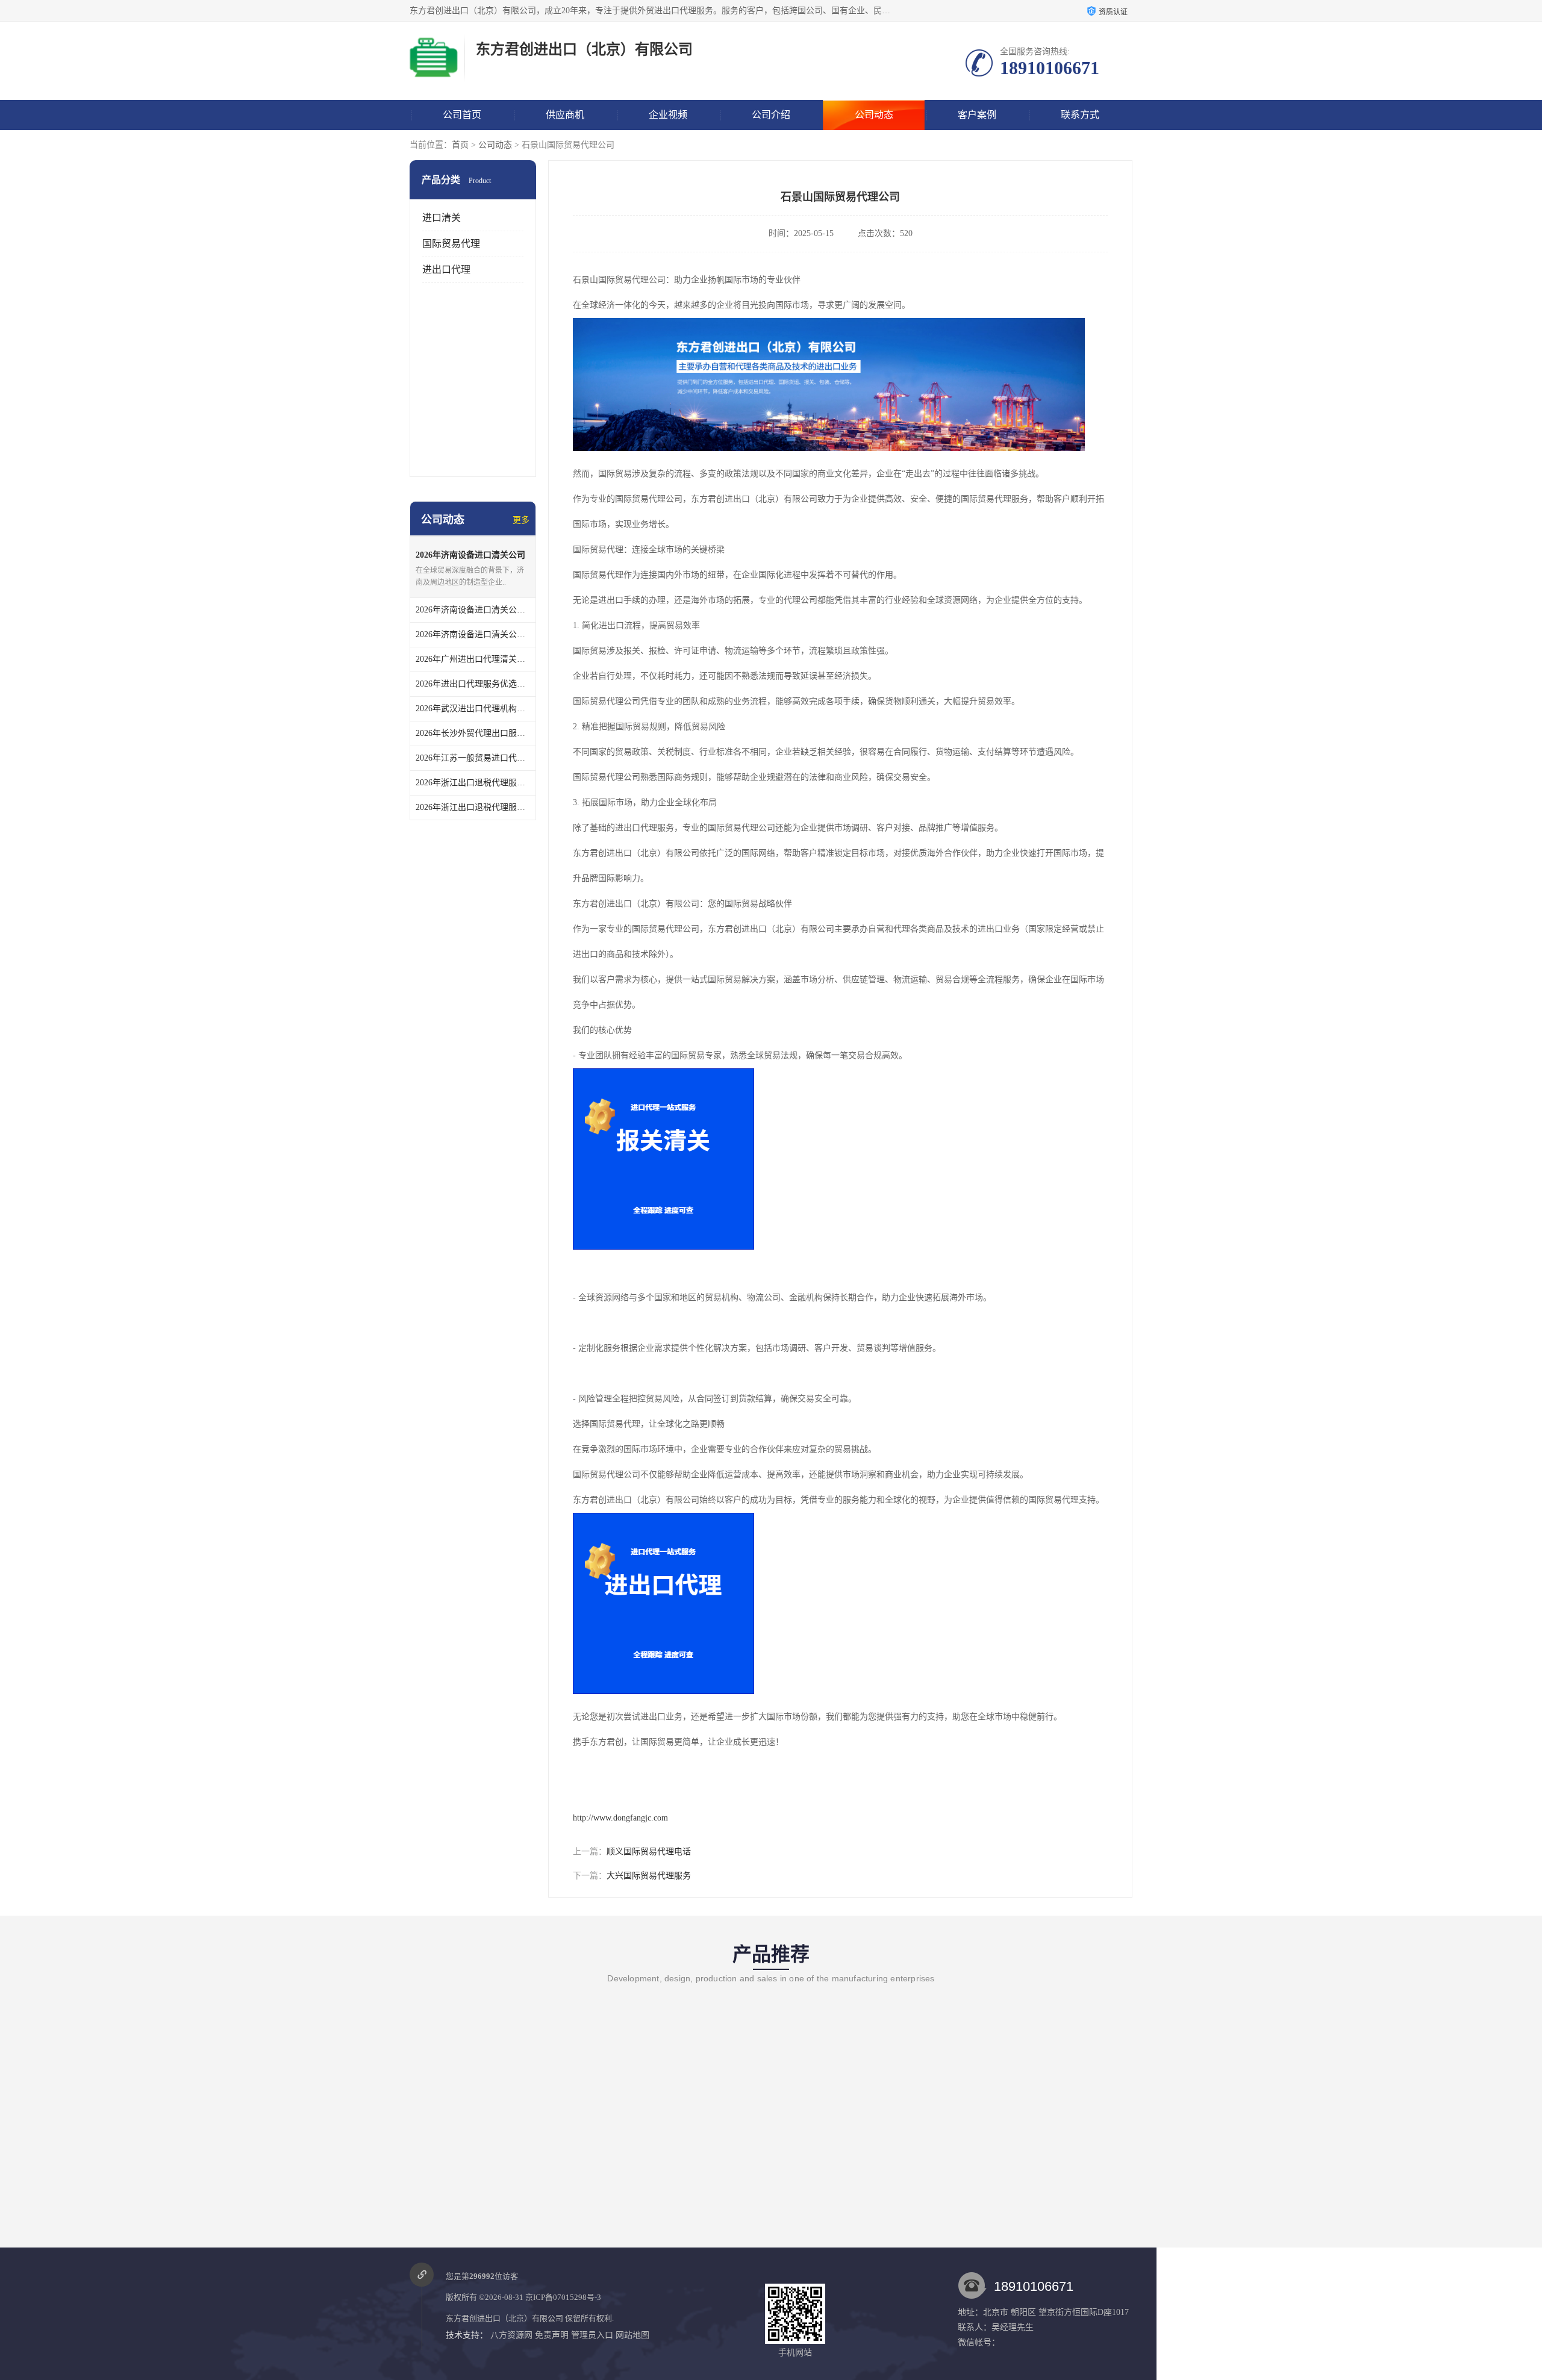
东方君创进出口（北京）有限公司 (504, 2318)
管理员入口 (592, 2335)
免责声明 (552, 2335)
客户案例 (977, 115)
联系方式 (1080, 115)
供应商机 (565, 115)
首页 (460, 145)
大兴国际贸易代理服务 (649, 1876)
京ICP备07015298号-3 (563, 2297)
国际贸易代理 (451, 244)
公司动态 (874, 115)
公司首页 (462, 115)
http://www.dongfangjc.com (620, 1818)
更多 (521, 520)
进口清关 (442, 218)
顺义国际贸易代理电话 (649, 1852)
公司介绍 (771, 115)
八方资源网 (511, 2335)
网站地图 (632, 2335)
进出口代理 (446, 269)
